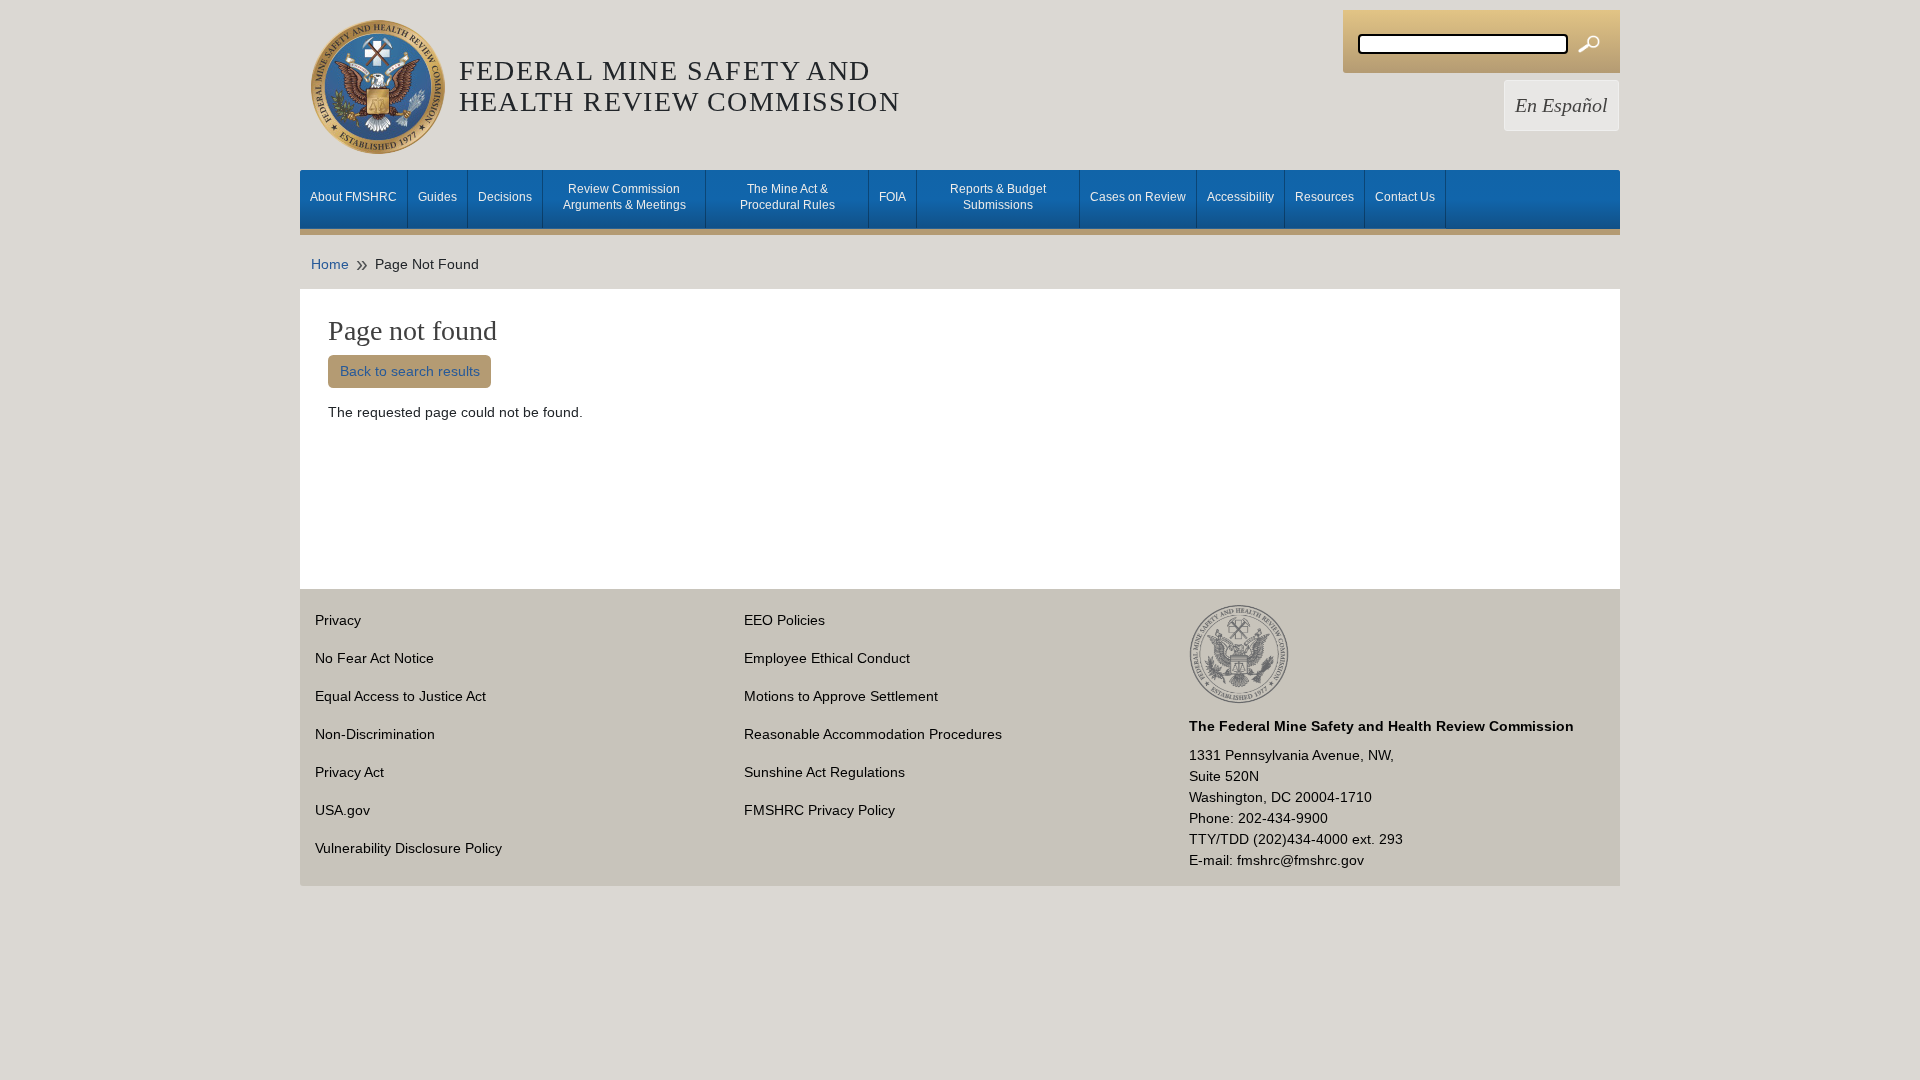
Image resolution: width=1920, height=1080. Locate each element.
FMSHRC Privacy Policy (819, 810)
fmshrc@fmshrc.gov (1300, 860)
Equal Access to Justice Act (400, 696)
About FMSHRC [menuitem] (353, 197)
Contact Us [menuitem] (1405, 197)
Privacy (338, 620)
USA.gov (342, 810)
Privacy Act (349, 772)
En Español (1561, 105)
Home (330, 264)
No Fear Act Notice (374, 658)
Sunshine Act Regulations (824, 772)
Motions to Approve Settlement (841, 696)
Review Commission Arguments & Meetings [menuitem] (624, 197)
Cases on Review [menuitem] (1138, 197)
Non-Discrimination (375, 734)
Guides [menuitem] (437, 197)
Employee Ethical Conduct (827, 658)
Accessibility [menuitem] (1240, 197)
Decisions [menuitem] (505, 197)
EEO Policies (784, 620)
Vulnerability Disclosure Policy (408, 848)
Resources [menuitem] (1324, 197)
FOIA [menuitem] (892, 197)
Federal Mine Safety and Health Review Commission (680, 86)
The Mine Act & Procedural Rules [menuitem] (787, 197)
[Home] (385, 87)
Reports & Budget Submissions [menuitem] (998, 197)
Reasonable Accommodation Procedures (873, 734)
